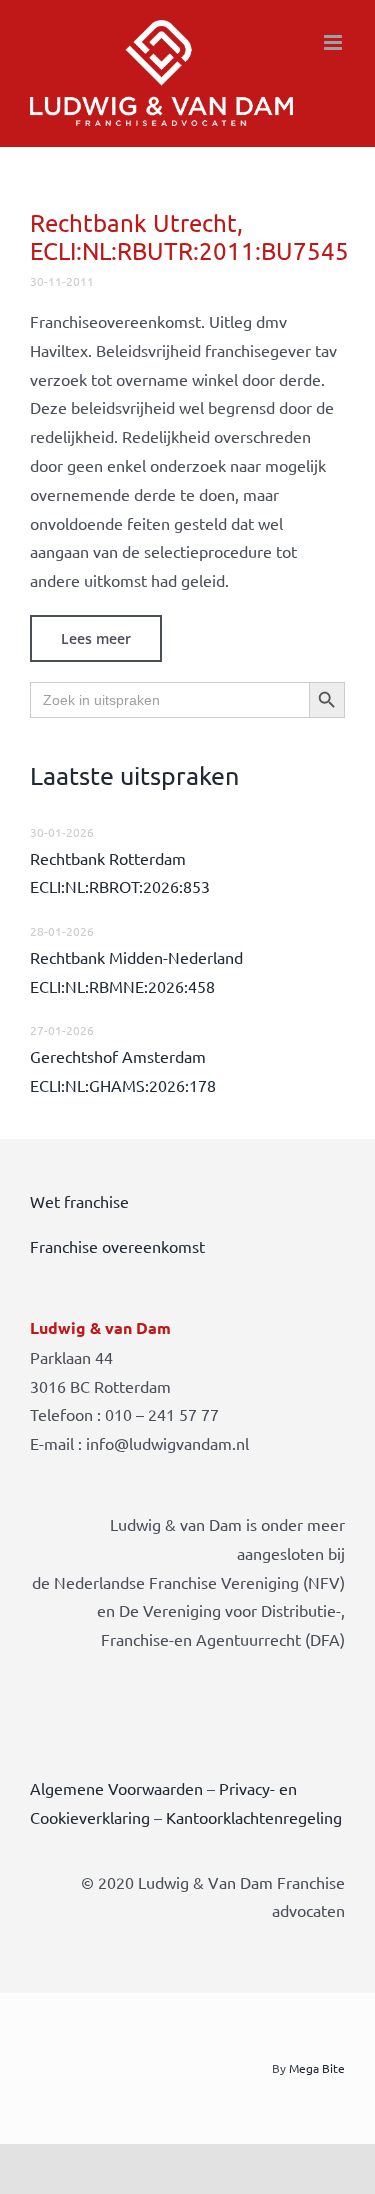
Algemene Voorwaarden (116, 1788)
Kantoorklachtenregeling (254, 1817)
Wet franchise (79, 1201)
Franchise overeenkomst (117, 1246)
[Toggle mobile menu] (334, 42)
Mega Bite (317, 2068)
